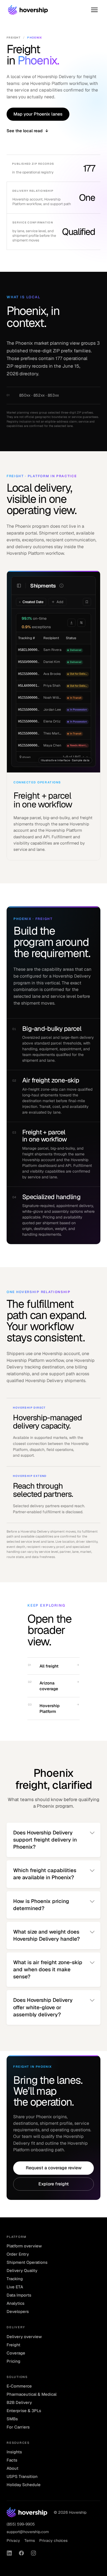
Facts (12, 2460)
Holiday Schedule (24, 2485)
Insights (14, 2452)
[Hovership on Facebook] (21, 2553)
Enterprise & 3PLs (24, 2411)
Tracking (15, 2279)
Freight (14, 38)
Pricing (13, 2361)
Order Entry (18, 2254)
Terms (30, 2540)
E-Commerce (19, 2386)
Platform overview (24, 2246)
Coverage (16, 2353)
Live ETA (15, 2287)
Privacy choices (53, 2540)
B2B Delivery (19, 2402)
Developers (18, 2311)
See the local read (27, 131)
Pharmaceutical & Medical (32, 2394)
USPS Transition (22, 2476)
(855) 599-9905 (21, 2524)
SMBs (12, 2419)
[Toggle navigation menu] (94, 10)
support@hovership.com (28, 2532)
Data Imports (19, 2295)
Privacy (13, 2540)
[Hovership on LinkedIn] (9, 2553)
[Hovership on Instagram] (33, 2553)
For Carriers (18, 2427)
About (12, 2468)
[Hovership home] (28, 10)
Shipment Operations (27, 2262)
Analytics (16, 2303)
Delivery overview (24, 2337)
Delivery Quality (22, 2270)
